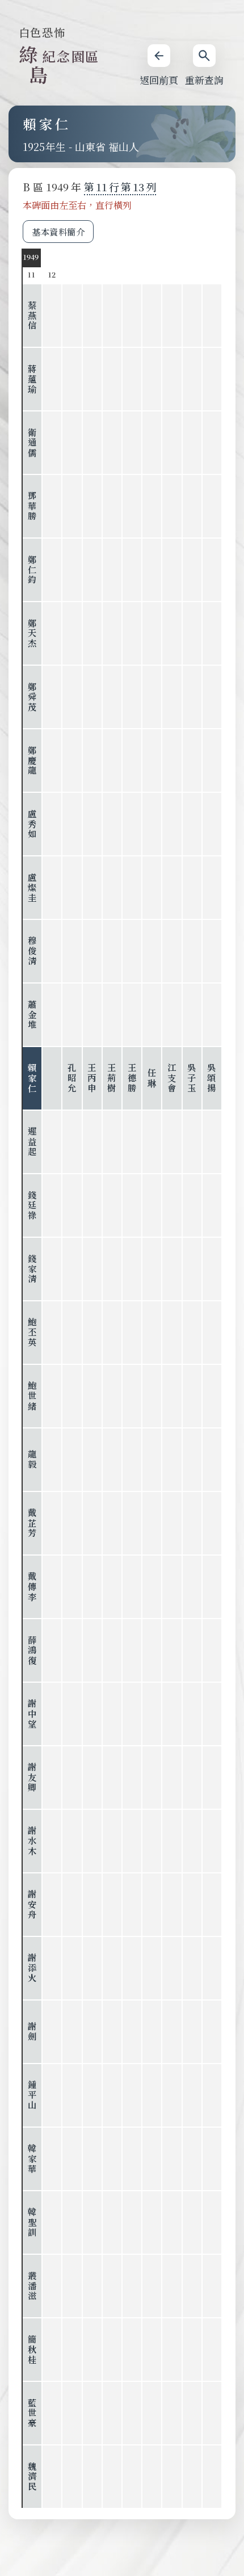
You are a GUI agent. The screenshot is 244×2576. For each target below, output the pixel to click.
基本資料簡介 (58, 232)
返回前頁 (159, 80)
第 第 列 (120, 187)
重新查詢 (204, 80)
